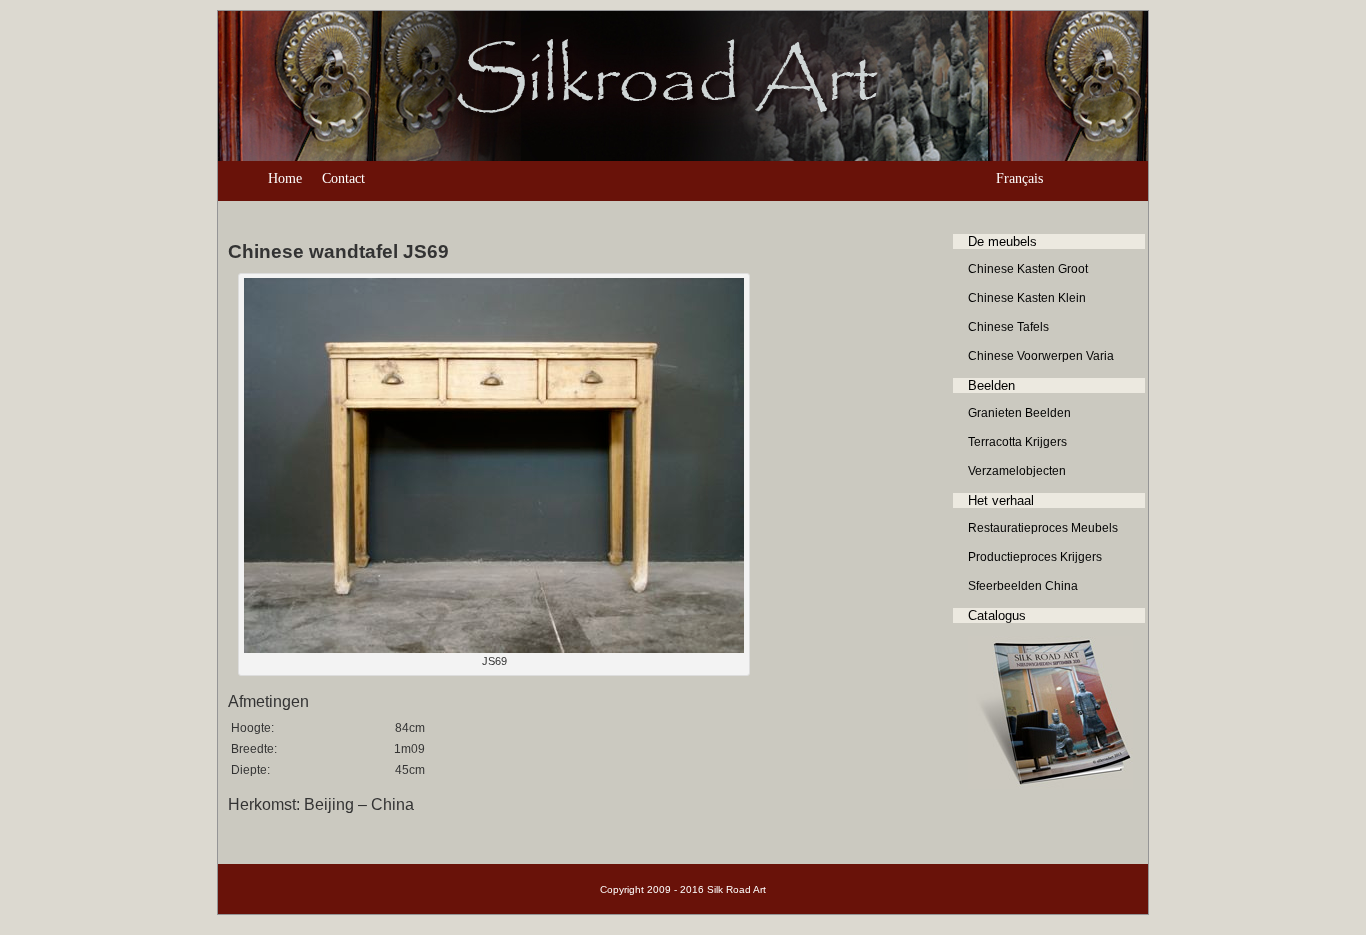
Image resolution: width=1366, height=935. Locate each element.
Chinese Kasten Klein (1027, 298)
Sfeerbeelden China (1023, 586)
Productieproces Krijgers (1035, 557)
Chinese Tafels (1008, 327)
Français (1019, 178)
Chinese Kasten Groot (1028, 269)
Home (285, 178)
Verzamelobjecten (1017, 471)
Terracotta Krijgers (1017, 442)
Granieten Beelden (1019, 413)
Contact (343, 178)
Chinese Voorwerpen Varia (1041, 356)
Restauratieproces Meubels (1043, 528)
